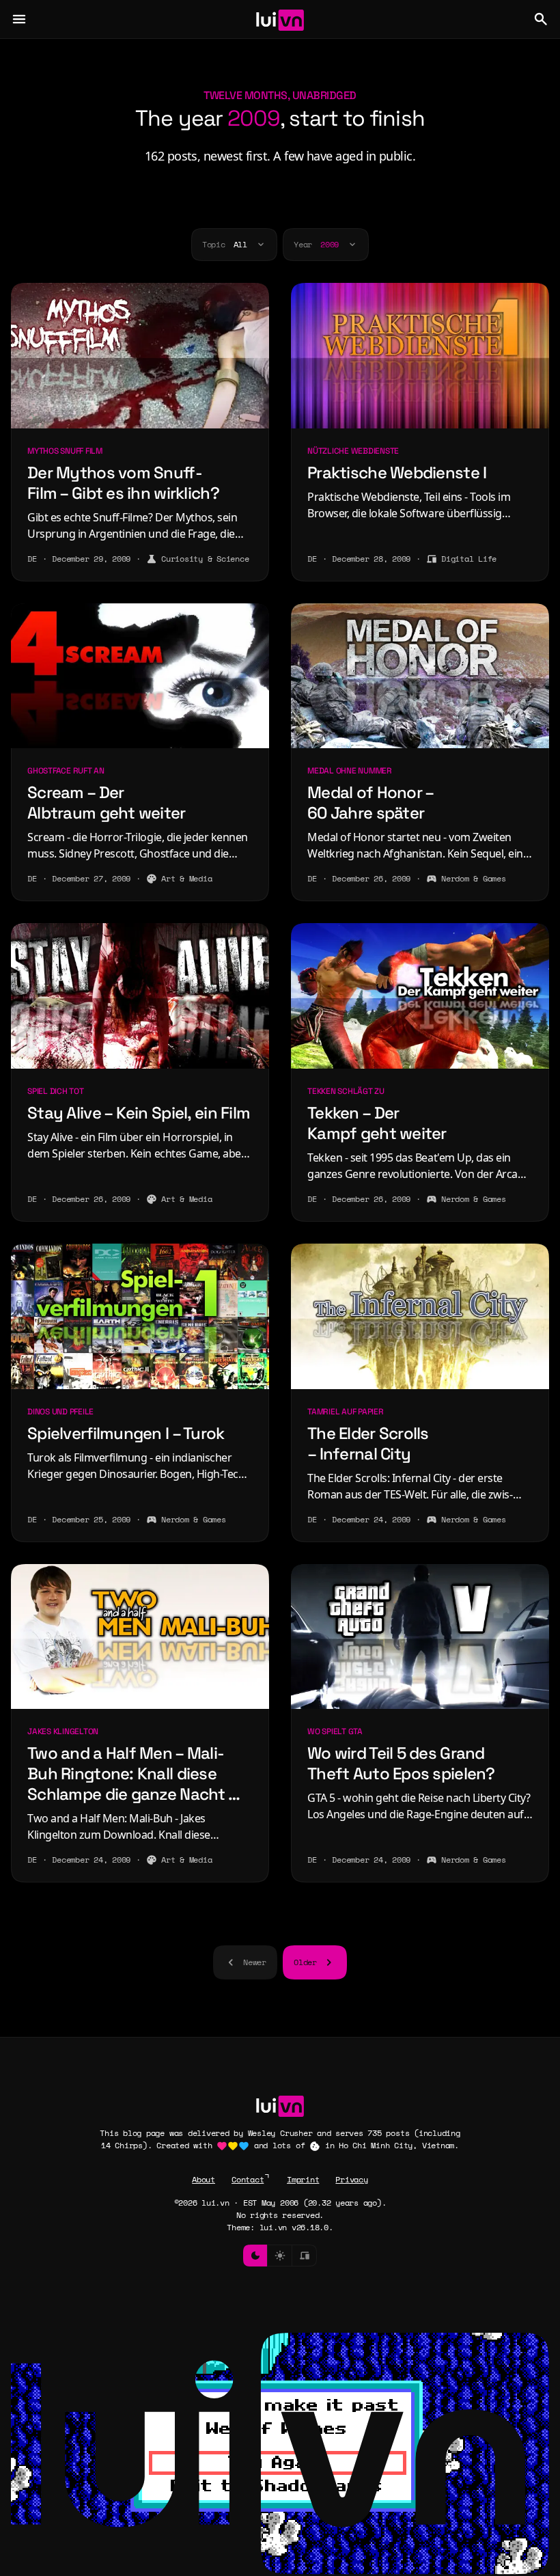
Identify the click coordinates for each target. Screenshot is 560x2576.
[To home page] (280, 19)
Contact (248, 2179)
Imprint (303, 2179)
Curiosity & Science (205, 559)
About (204, 2179)
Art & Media (186, 878)
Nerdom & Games (474, 878)
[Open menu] (19, 19)
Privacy (351, 2179)
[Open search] (541, 19)
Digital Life (469, 559)
